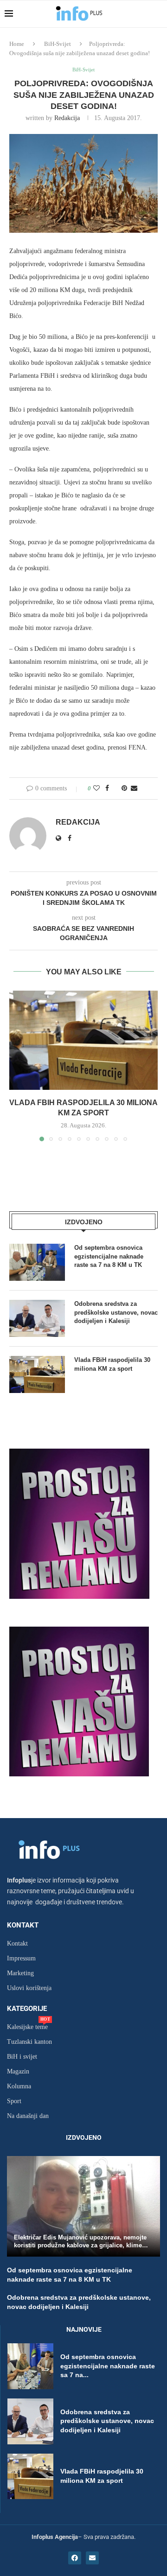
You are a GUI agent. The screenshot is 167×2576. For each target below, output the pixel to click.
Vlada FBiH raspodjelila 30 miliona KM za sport (112, 1364)
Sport (14, 2101)
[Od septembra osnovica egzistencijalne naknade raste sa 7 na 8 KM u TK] (37, 1262)
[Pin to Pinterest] (124, 789)
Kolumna (19, 2086)
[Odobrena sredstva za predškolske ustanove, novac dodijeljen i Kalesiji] (37, 1318)
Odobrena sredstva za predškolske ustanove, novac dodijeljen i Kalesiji (116, 1312)
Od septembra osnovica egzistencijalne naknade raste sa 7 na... (108, 2366)
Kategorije (27, 2009)
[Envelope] (92, 2558)
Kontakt (23, 1925)
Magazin (18, 2072)
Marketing (20, 1973)
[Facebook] (75, 2558)
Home (17, 44)
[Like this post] (96, 789)
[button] (17, 1066)
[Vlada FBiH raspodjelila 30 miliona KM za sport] (83, 1040)
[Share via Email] (134, 789)
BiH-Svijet (58, 44)
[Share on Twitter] (115, 789)
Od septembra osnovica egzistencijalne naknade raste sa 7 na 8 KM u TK (109, 1256)
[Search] (158, 14)
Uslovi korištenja (29, 1988)
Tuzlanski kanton (29, 2042)
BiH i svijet (22, 2057)
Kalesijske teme (27, 2027)
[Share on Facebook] (107, 789)
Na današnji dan (28, 2116)
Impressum (21, 1959)
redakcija (67, 118)
